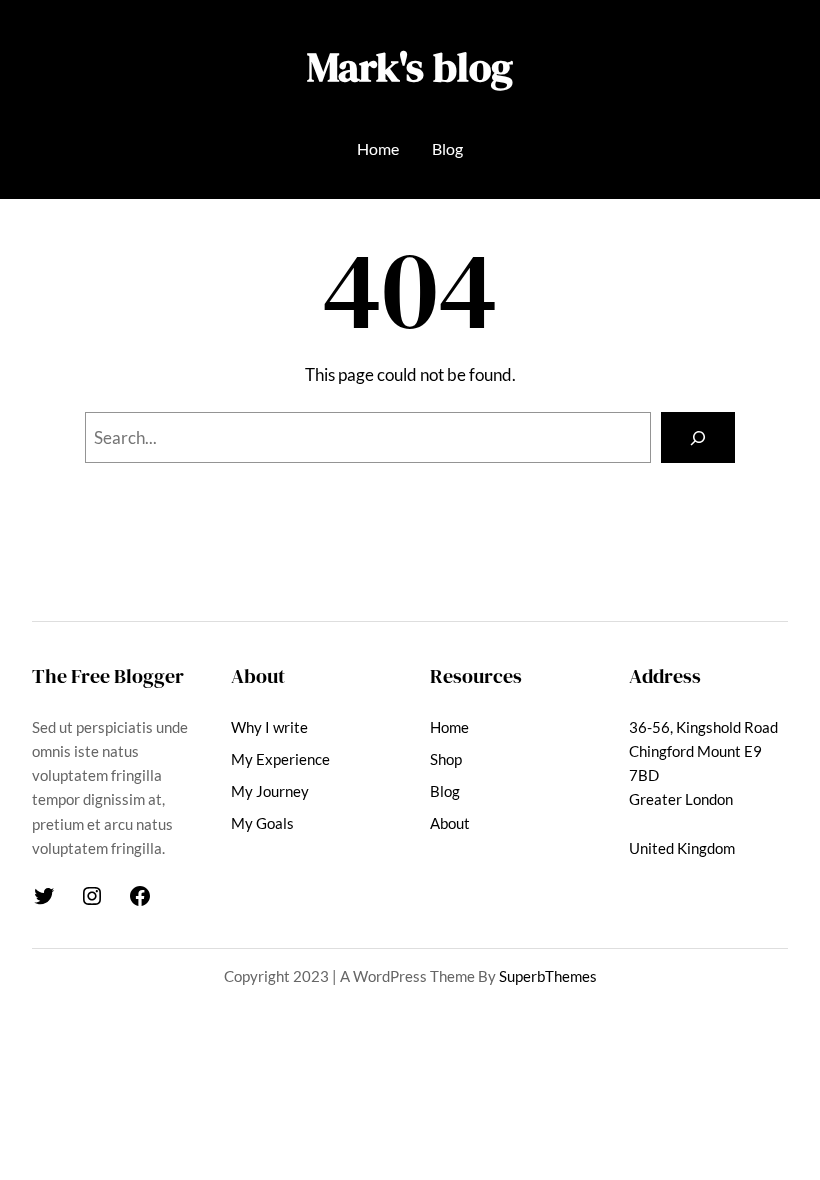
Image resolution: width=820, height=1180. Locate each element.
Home (378, 148)
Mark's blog (410, 66)
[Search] (698, 437)
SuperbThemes (548, 976)
